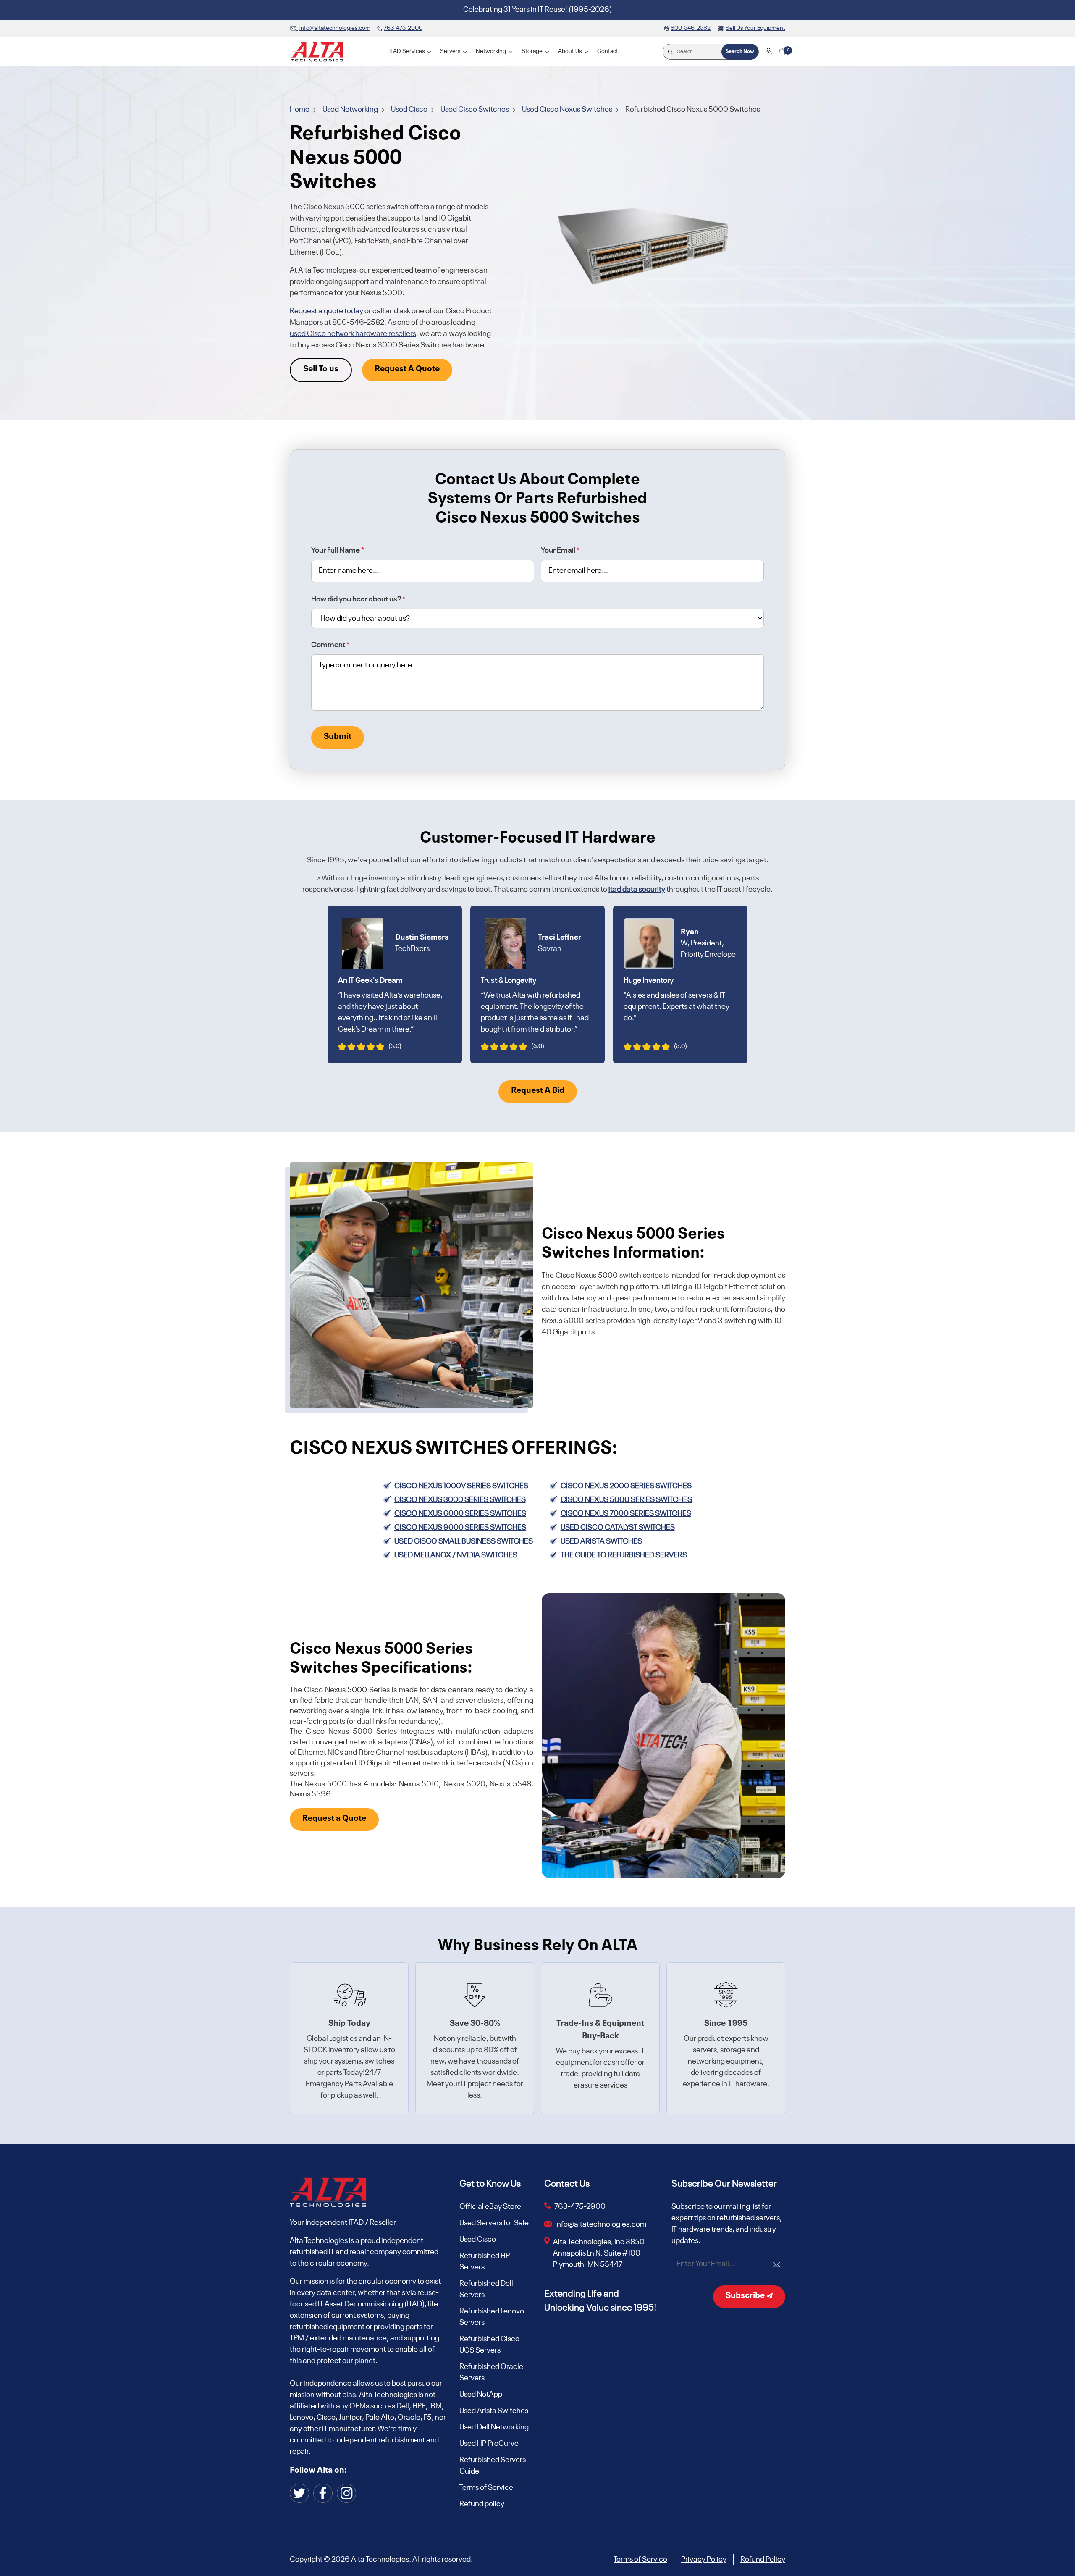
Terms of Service (486, 2488)
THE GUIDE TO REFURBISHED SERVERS (624, 1555)
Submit (338, 737)
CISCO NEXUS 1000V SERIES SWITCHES (461, 1486)
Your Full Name (338, 551)
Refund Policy (763, 2560)
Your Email (560, 551)
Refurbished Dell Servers (486, 2289)
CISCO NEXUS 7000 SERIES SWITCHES (626, 1514)
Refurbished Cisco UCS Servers (489, 2345)
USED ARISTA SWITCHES (601, 1541)
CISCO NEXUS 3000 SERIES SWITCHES (460, 1500)
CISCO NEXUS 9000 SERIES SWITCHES (460, 1528)
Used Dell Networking (494, 2427)
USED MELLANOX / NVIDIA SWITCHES (456, 1555)
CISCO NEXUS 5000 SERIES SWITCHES (626, 1500)
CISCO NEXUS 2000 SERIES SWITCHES (626, 1486)
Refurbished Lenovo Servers (492, 2317)
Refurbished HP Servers (485, 2262)
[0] (782, 52)
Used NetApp (481, 2395)
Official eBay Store (490, 2207)
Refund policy (482, 2504)
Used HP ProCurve (489, 2444)
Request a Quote (334, 1819)
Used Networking (351, 110)
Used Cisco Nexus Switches (568, 110)
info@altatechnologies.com (601, 2224)
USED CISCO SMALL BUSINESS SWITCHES (464, 1541)
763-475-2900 (580, 2207)
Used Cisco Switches (475, 110)
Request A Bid (538, 1091)
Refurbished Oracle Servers (491, 2372)
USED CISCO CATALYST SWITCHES (618, 1528)
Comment (330, 645)
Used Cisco (410, 110)
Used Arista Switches (494, 2411)
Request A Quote (407, 369)
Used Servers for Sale (494, 2223)
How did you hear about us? (358, 599)
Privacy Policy (704, 2560)
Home (300, 110)
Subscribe (746, 2296)
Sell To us (321, 369)
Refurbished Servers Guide (493, 2466)
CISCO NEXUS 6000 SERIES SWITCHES (460, 1514)
